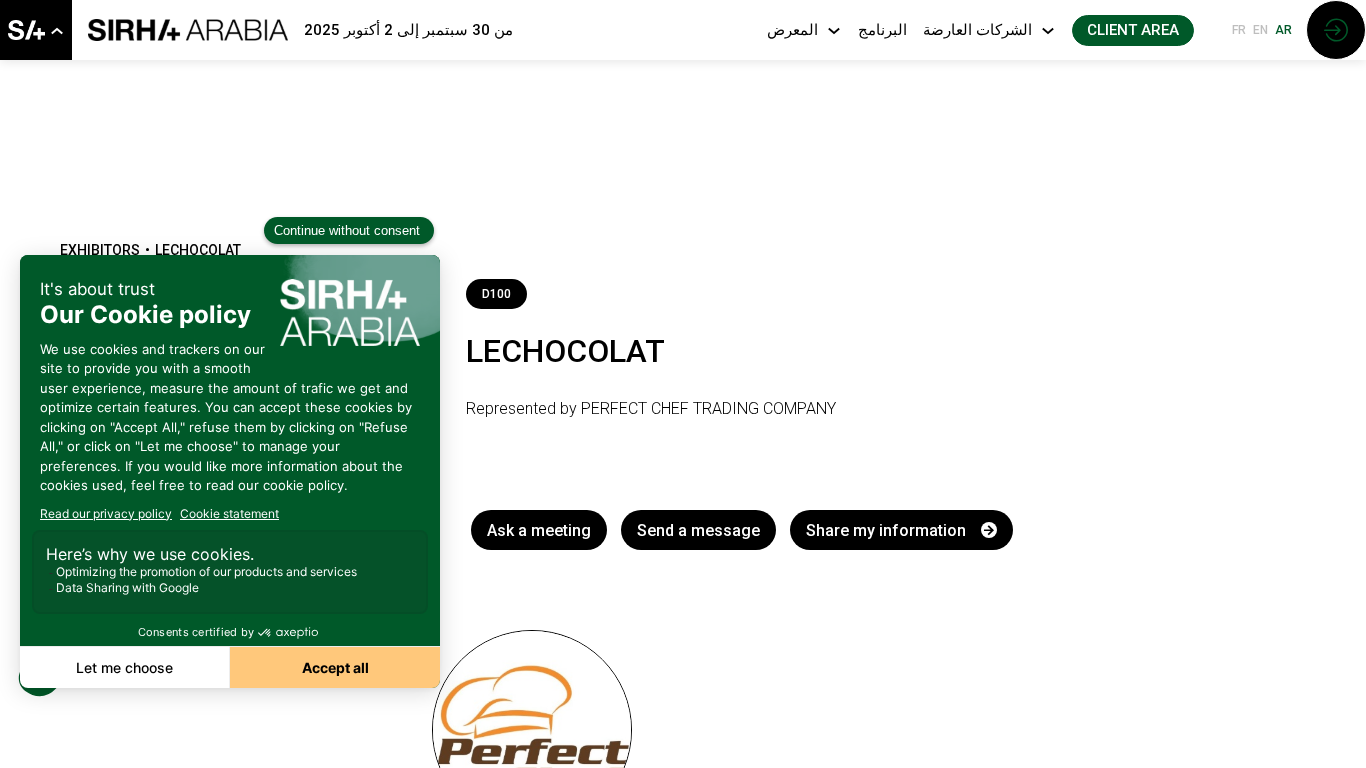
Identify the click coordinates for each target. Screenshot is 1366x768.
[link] (36, 30)
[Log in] (1336, 30)
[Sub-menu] (56, 31)
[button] (1133, 30)
